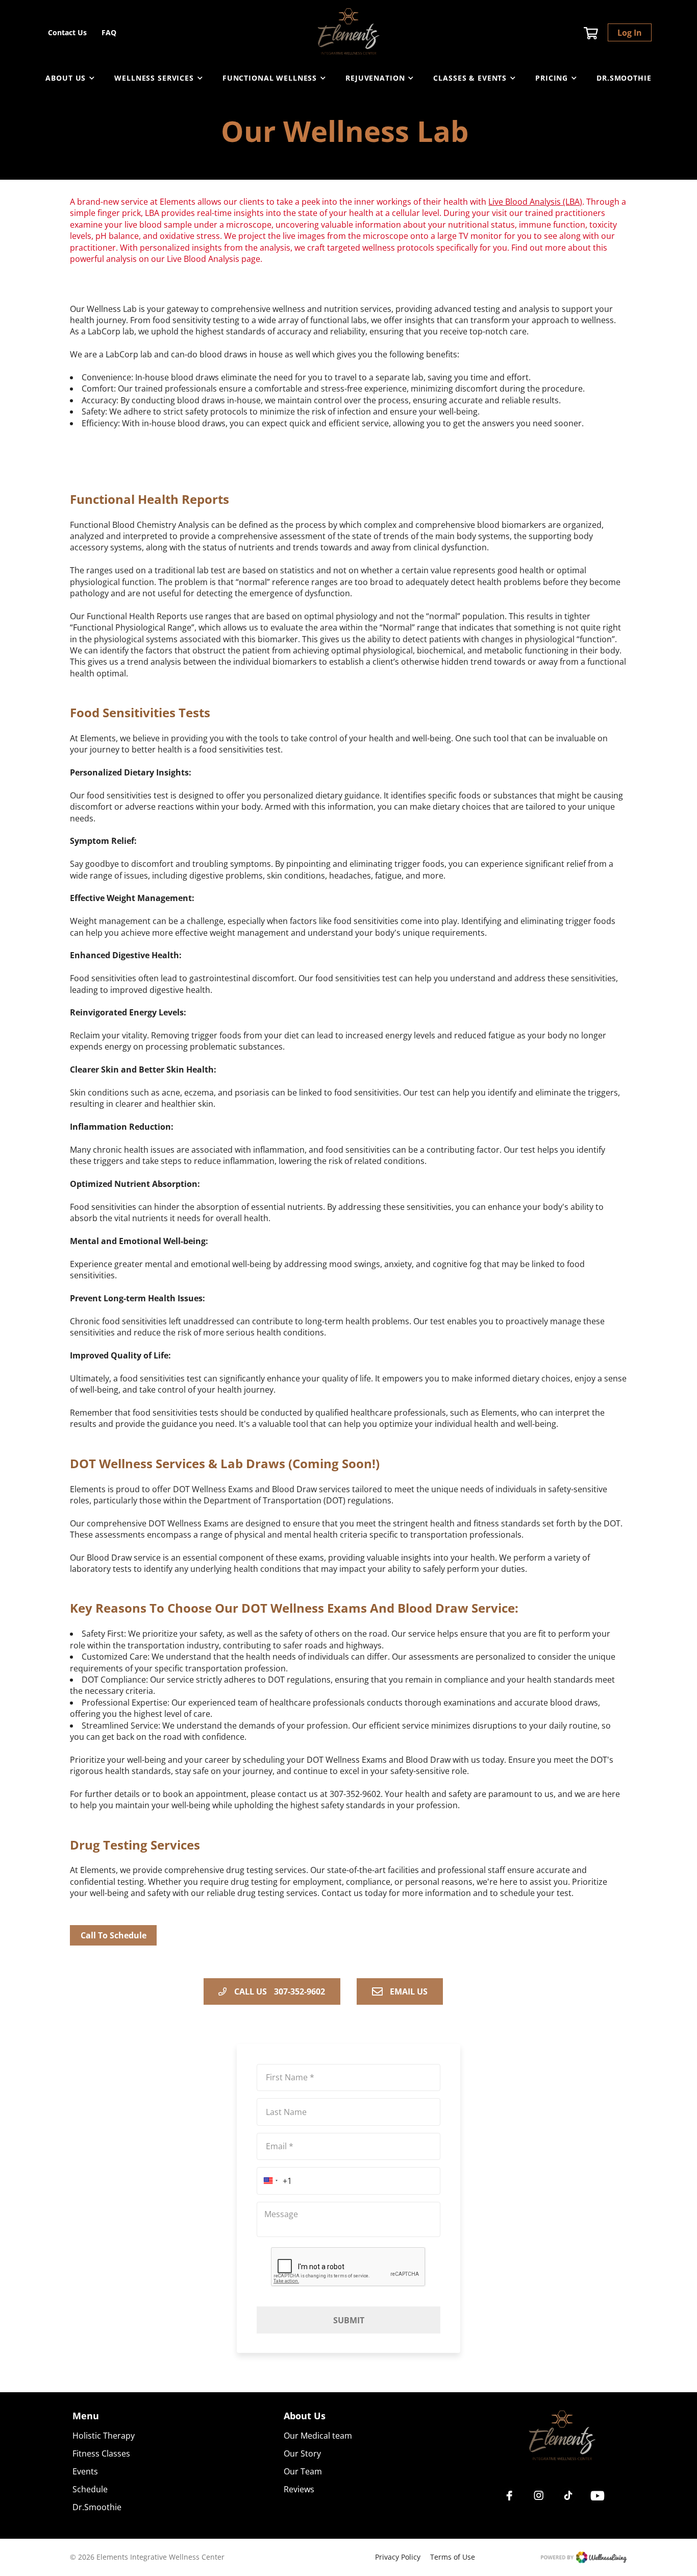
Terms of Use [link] (453, 2557)
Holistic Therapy (104, 2436)
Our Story (302, 2453)
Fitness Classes (101, 2453)
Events (85, 2471)
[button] (274, 2181)
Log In (630, 33)
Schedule (90, 2489)
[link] (562, 2437)
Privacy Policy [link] (398, 2557)
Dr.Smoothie (624, 78)
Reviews (299, 2489)
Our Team (303, 2471)
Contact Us (67, 32)
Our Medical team (318, 2436)
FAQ (109, 32)
